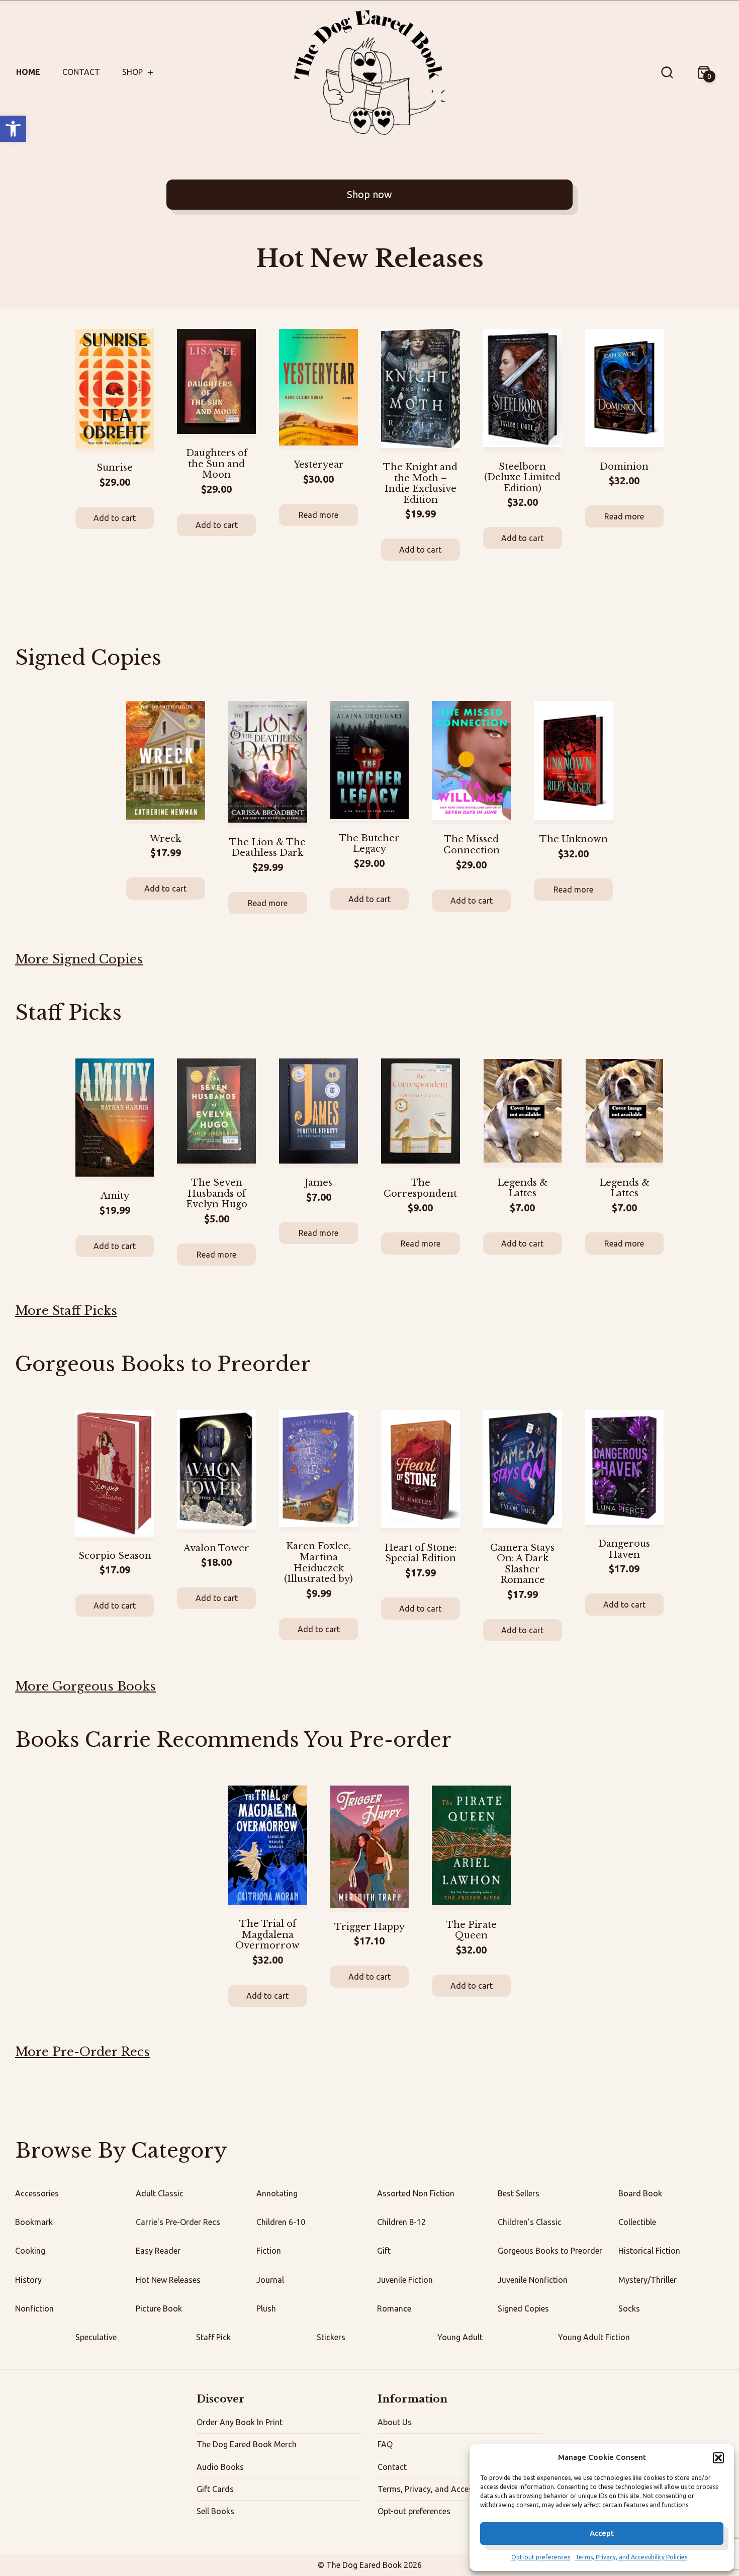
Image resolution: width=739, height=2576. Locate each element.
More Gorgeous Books (85, 1686)
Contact (81, 72)
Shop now (369, 194)
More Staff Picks (66, 1311)
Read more (318, 515)
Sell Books (215, 2511)
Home (28, 72)
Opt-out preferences (541, 2557)
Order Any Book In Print (240, 2422)
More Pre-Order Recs (82, 2052)
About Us (395, 2422)
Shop (132, 72)
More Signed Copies (79, 959)
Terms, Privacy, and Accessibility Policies (631, 2557)
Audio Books (220, 2467)
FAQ (385, 2444)
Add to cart (115, 518)
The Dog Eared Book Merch (247, 2444)
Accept (602, 2533)
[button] (13, 129)
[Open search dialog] (667, 72)
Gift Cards (215, 2489)
